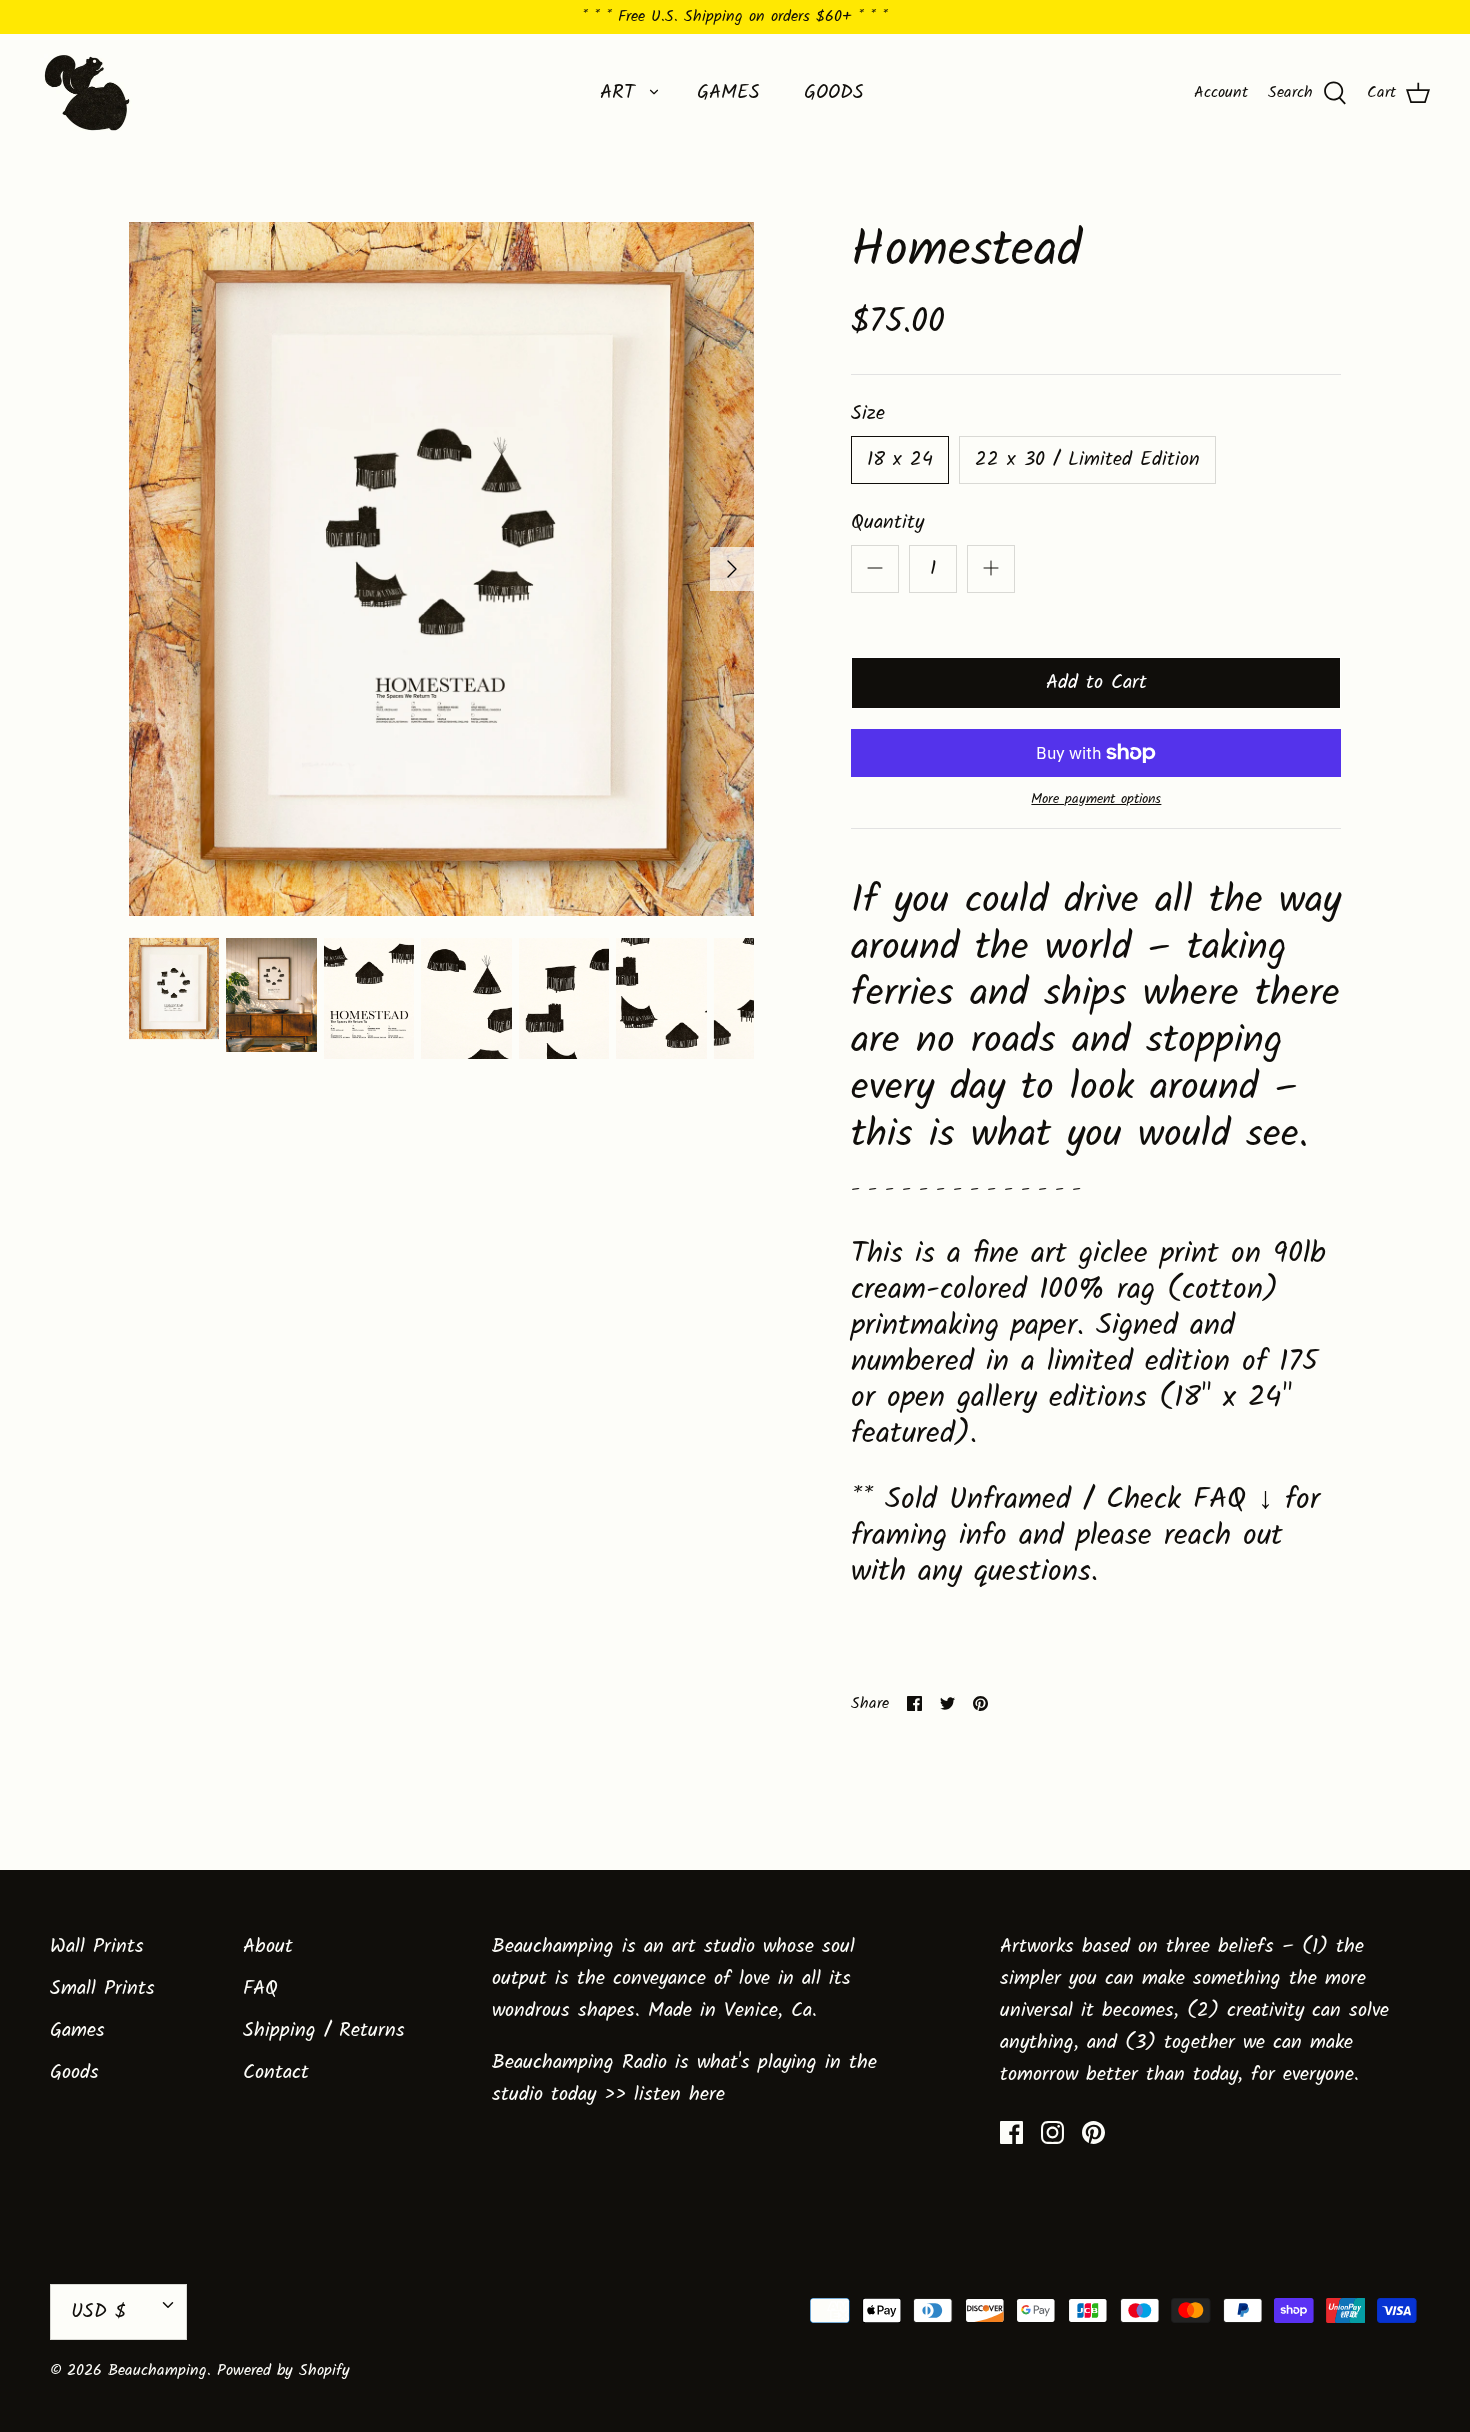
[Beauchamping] (87, 92)
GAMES (728, 93)
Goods (74, 2073)
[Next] (732, 569)
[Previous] (151, 569)
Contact (276, 2073)
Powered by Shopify (283, 2370)
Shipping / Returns (324, 2031)
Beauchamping (157, 2370)
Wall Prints (97, 1947)
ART (617, 93)
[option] (442, 569)
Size (868, 414)
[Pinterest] (1093, 2132)
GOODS (834, 93)
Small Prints (102, 1989)
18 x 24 (900, 460)
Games (77, 2031)
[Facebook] (1011, 2132)
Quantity (887, 523)
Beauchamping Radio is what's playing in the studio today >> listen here (684, 2079)
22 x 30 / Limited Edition (1087, 460)
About (268, 1947)
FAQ (260, 1989)
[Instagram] (1052, 2132)
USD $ (98, 2312)
